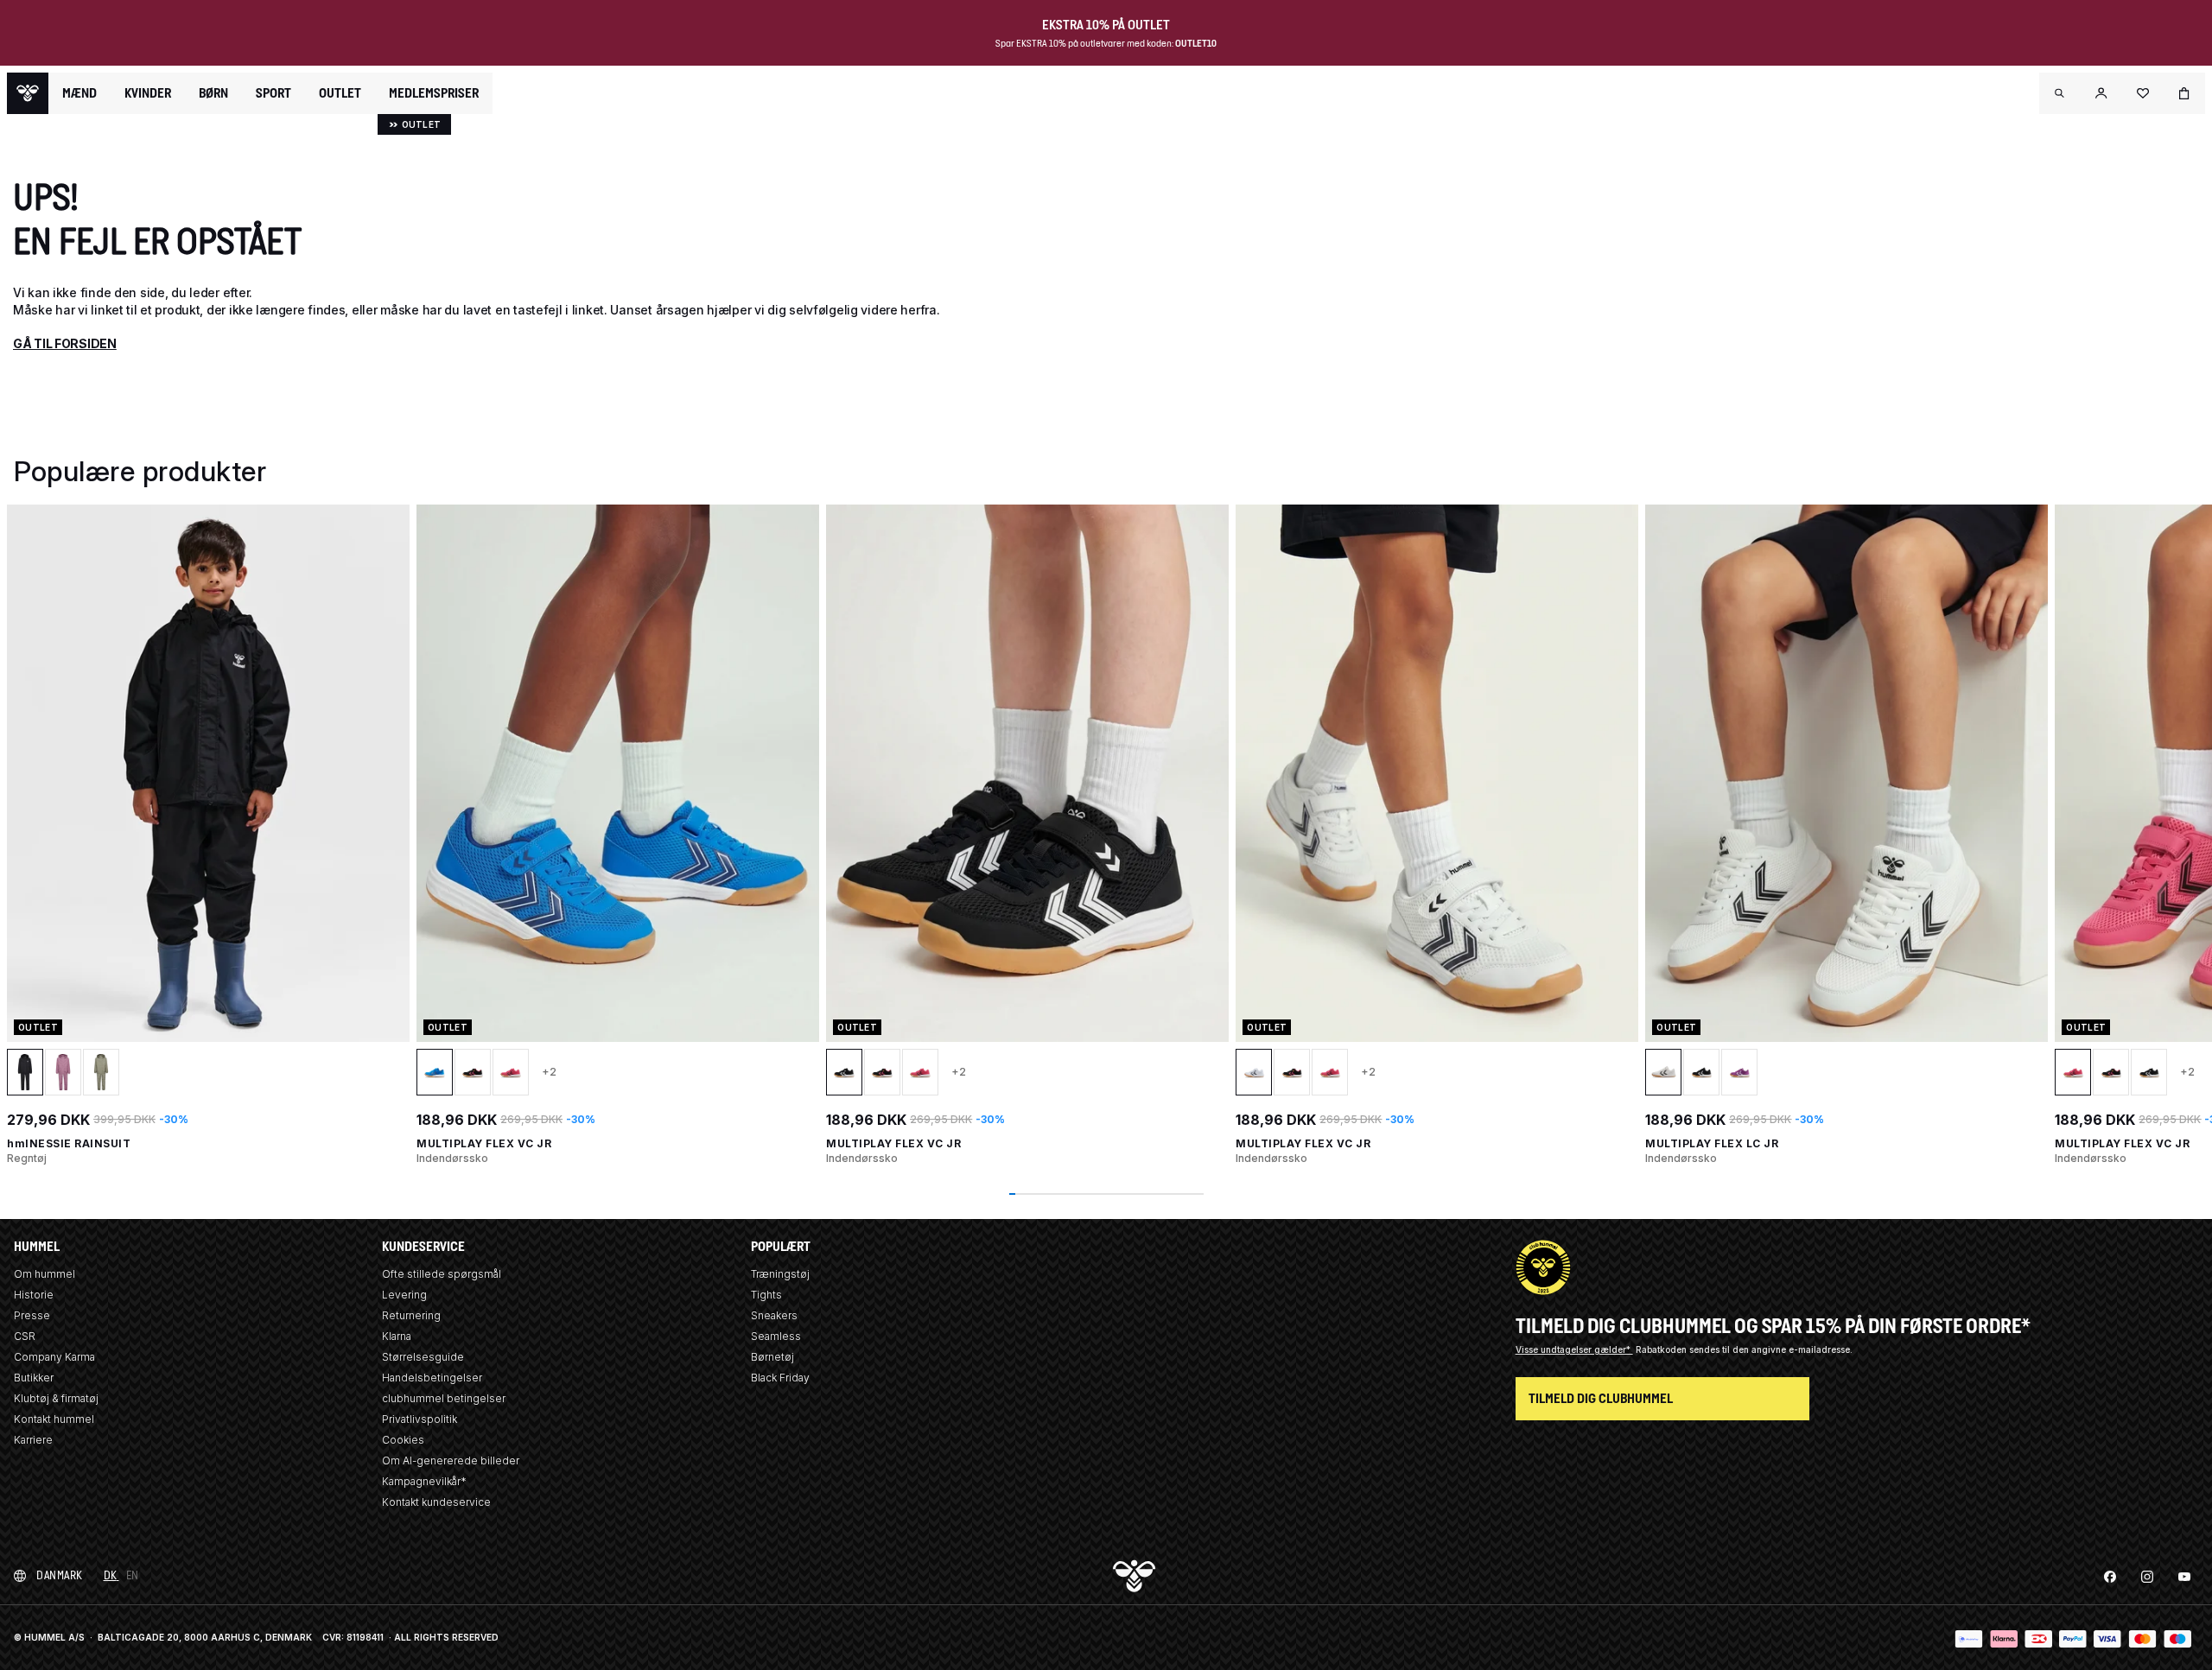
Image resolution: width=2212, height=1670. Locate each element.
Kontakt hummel (54, 1419)
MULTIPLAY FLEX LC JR (1712, 1143)
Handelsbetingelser (432, 1378)
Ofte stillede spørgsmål (442, 1274)
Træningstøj (780, 1274)
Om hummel (44, 1274)
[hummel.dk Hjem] (28, 93)
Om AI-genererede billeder (451, 1460)
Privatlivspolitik (420, 1419)
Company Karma (54, 1357)
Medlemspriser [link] (434, 93)
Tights (766, 1295)
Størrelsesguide (423, 1357)
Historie (34, 1295)
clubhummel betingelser (444, 1398)
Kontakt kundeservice (436, 1502)
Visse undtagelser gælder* (1574, 1349)
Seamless (776, 1336)
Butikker (34, 1378)
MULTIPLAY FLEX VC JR (484, 1143)
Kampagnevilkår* (424, 1481)
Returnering (411, 1315)
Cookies (403, 1440)
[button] (2060, 93)
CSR (25, 1336)
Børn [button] (213, 93)
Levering (404, 1295)
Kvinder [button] (148, 93)
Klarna (397, 1336)
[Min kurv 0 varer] (2184, 93)
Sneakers (774, 1315)
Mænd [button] (79, 93)
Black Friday (780, 1378)
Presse (32, 1315)
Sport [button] (273, 93)
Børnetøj (772, 1357)
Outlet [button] (340, 93)
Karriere (33, 1440)
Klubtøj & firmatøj (56, 1398)
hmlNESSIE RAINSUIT (69, 1143)
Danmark (60, 1575)
